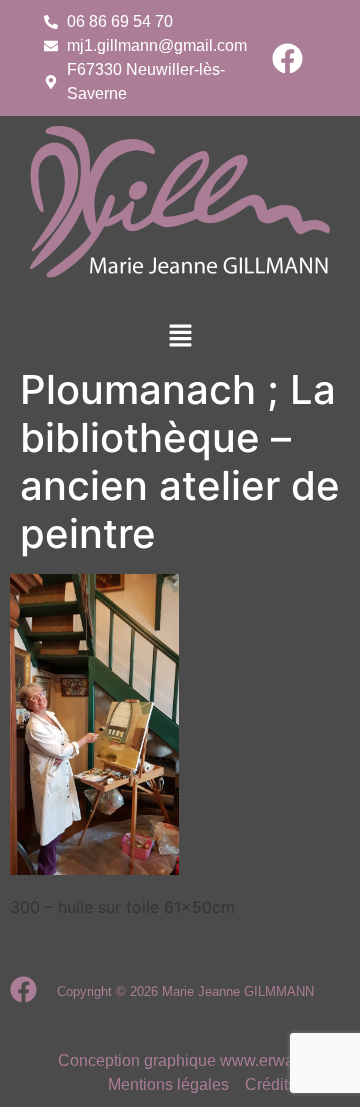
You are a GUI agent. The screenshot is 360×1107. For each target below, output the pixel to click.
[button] (180, 336)
